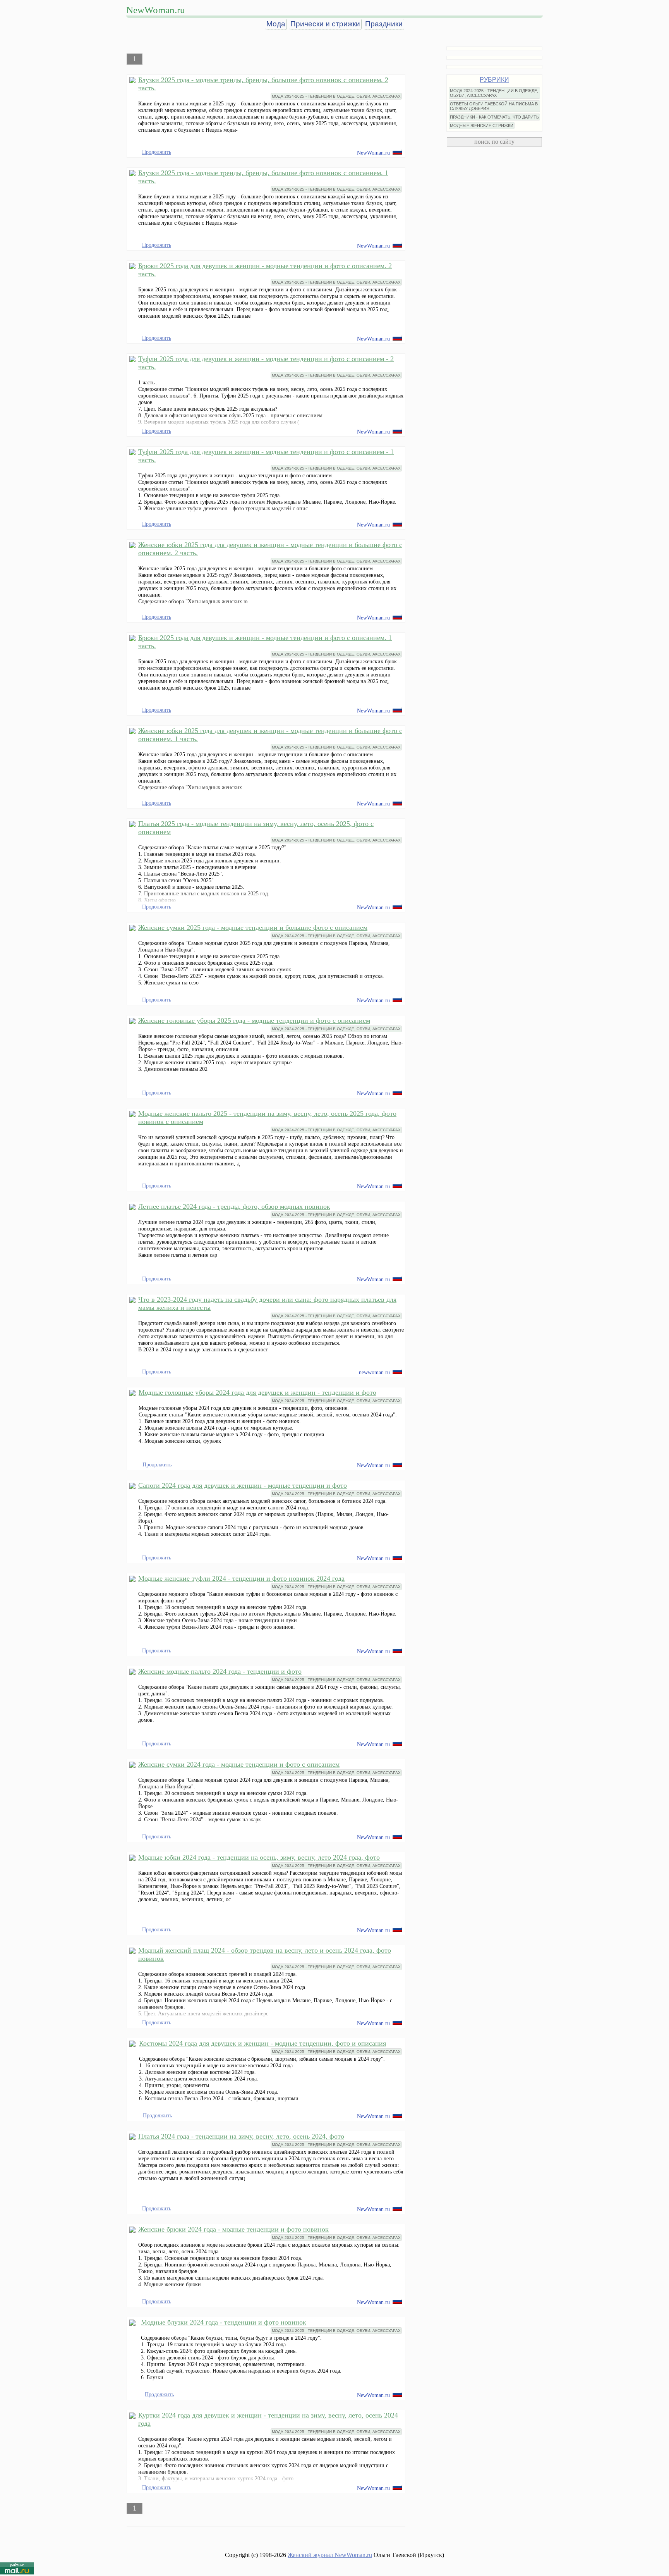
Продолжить (157, 152)
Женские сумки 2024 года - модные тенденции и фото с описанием (239, 1764)
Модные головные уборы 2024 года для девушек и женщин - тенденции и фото (257, 1392)
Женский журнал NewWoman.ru (330, 2555)
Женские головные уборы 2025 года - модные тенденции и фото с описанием (254, 1020)
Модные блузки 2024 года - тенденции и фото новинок (224, 2322)
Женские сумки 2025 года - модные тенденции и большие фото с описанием (253, 927)
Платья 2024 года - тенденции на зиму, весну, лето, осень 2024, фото (241, 2136)
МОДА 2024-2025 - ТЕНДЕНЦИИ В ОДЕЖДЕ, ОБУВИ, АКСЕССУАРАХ (336, 96)
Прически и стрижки (325, 24)
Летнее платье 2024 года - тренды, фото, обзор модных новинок (234, 1206)
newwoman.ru (374, 1372)
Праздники (384, 24)
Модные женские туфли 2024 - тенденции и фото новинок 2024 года (241, 1578)
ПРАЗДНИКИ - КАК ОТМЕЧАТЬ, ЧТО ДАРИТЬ (494, 117)
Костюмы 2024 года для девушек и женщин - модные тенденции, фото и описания (262, 2043)
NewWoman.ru (156, 10)
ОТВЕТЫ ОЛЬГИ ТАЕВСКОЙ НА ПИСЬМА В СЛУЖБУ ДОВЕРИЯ (494, 106)
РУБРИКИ (494, 80)
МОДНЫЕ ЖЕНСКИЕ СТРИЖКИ (482, 126)
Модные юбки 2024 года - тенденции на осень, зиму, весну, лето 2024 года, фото (259, 1857)
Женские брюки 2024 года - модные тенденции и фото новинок (233, 2229)
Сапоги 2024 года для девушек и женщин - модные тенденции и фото (243, 1485)
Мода (276, 24)
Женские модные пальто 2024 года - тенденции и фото (220, 1671)
